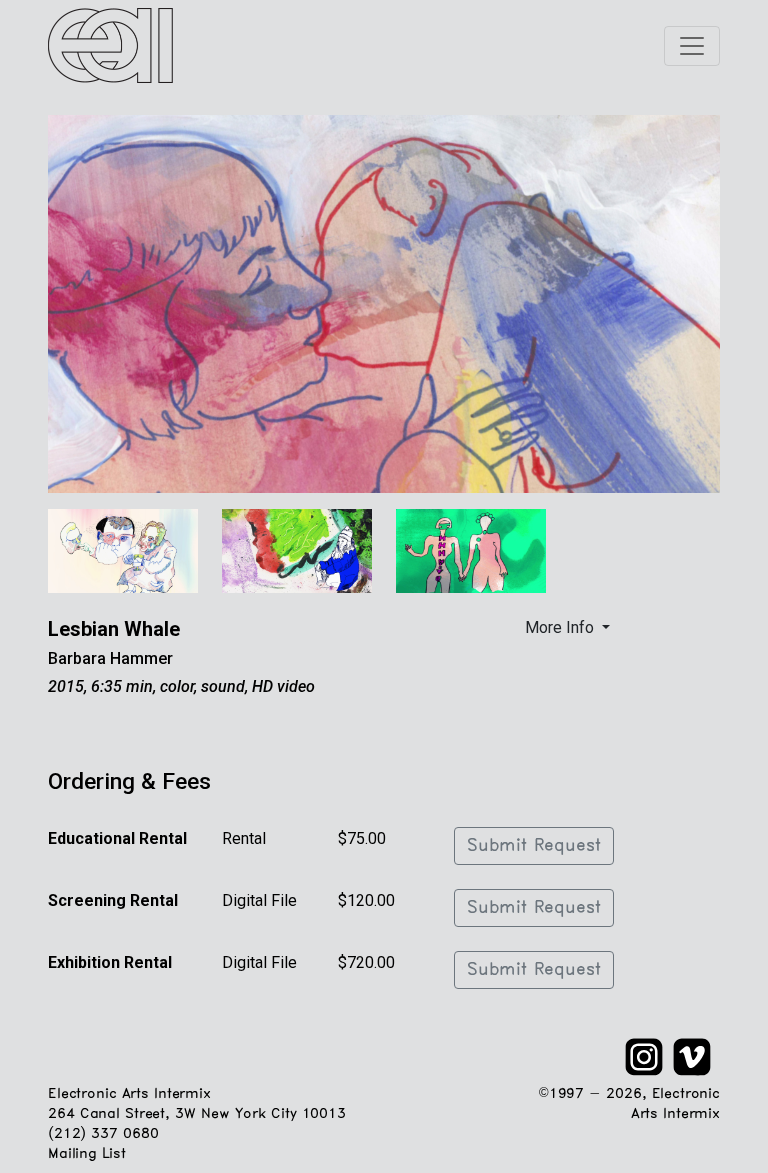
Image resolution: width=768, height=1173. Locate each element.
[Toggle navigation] (692, 46)
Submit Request (534, 846)
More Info (561, 627)
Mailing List (86, 1154)
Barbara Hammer (110, 658)
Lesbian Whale (114, 629)
